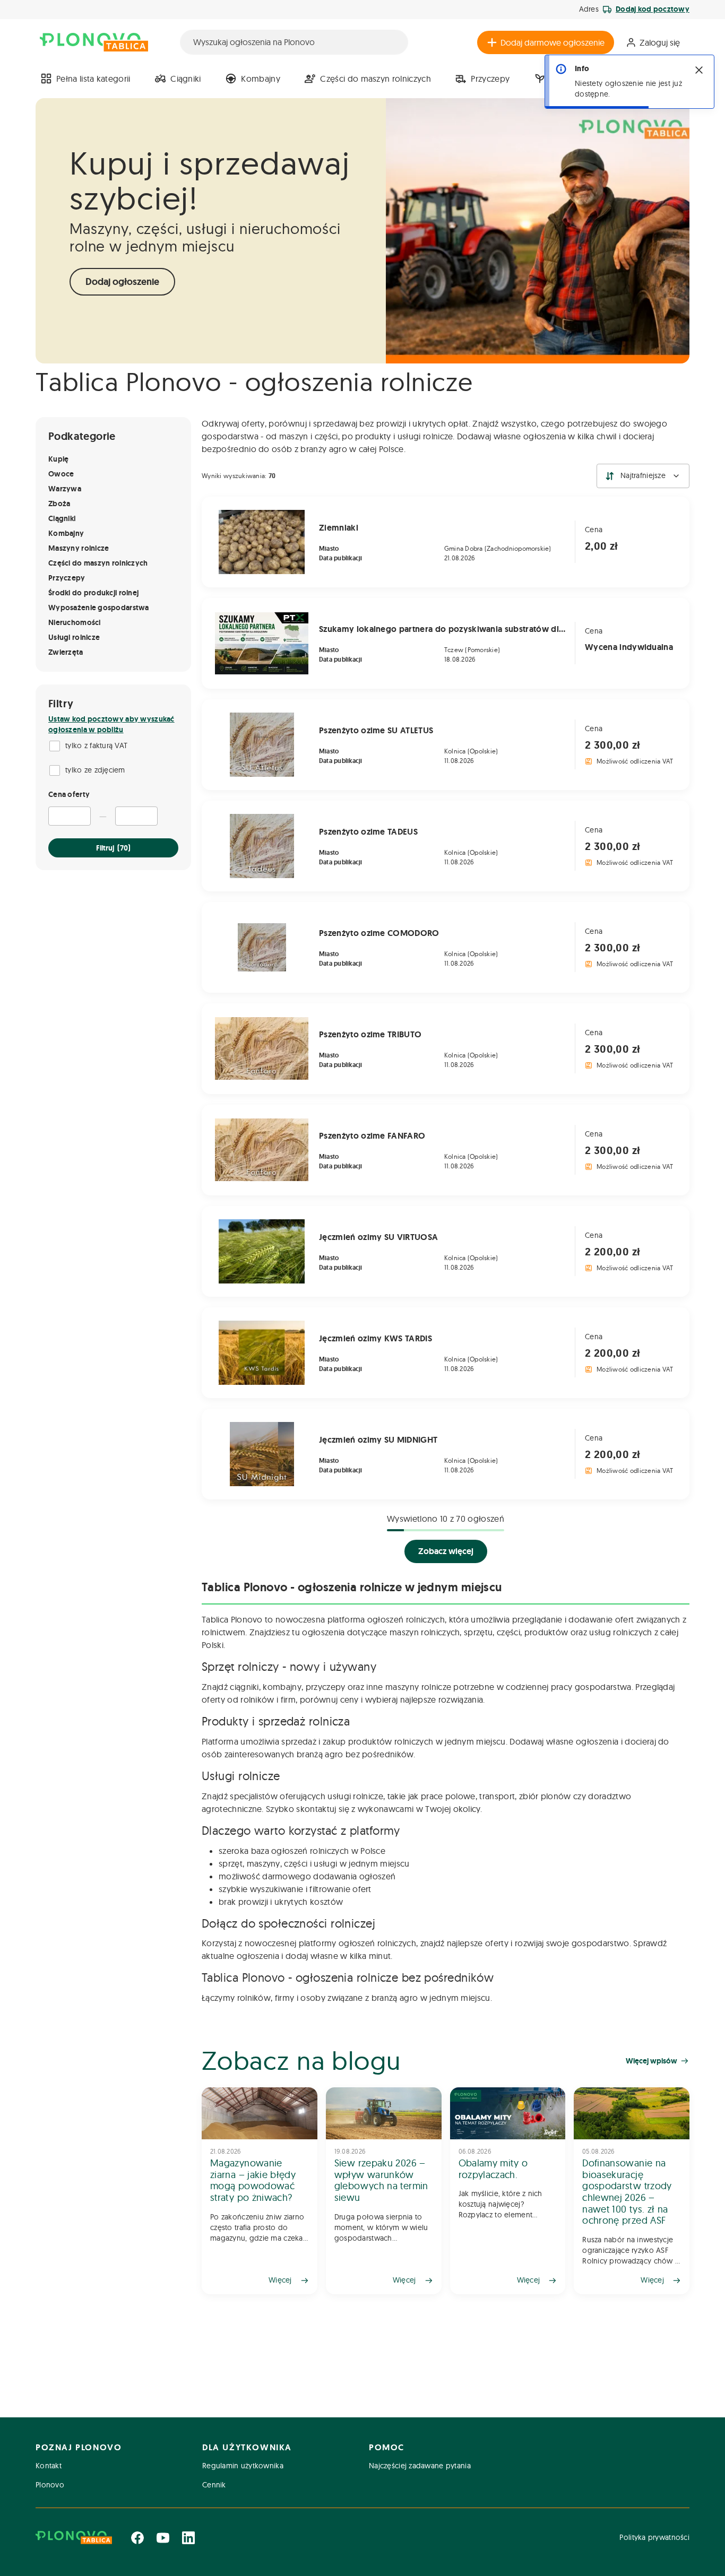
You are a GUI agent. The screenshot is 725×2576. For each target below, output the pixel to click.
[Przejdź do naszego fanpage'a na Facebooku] (137, 2538)
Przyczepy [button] (490, 79)
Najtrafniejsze (643, 475)
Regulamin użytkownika (243, 2466)
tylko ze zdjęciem (95, 770)
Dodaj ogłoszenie (122, 282)
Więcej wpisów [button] (651, 2061)
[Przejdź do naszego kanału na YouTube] (163, 2538)
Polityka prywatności (654, 2537)
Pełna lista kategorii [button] (93, 79)
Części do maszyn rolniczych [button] (376, 79)
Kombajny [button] (261, 79)
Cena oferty (69, 794)
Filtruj (113, 848)
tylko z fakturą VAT (96, 745)
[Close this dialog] (699, 70)
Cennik (214, 2485)
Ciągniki (186, 79)
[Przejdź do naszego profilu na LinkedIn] (188, 2538)
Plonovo (50, 2485)
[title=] (260, 2191)
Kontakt (49, 2466)
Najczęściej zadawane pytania (420, 2466)
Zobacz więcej (446, 1551)
